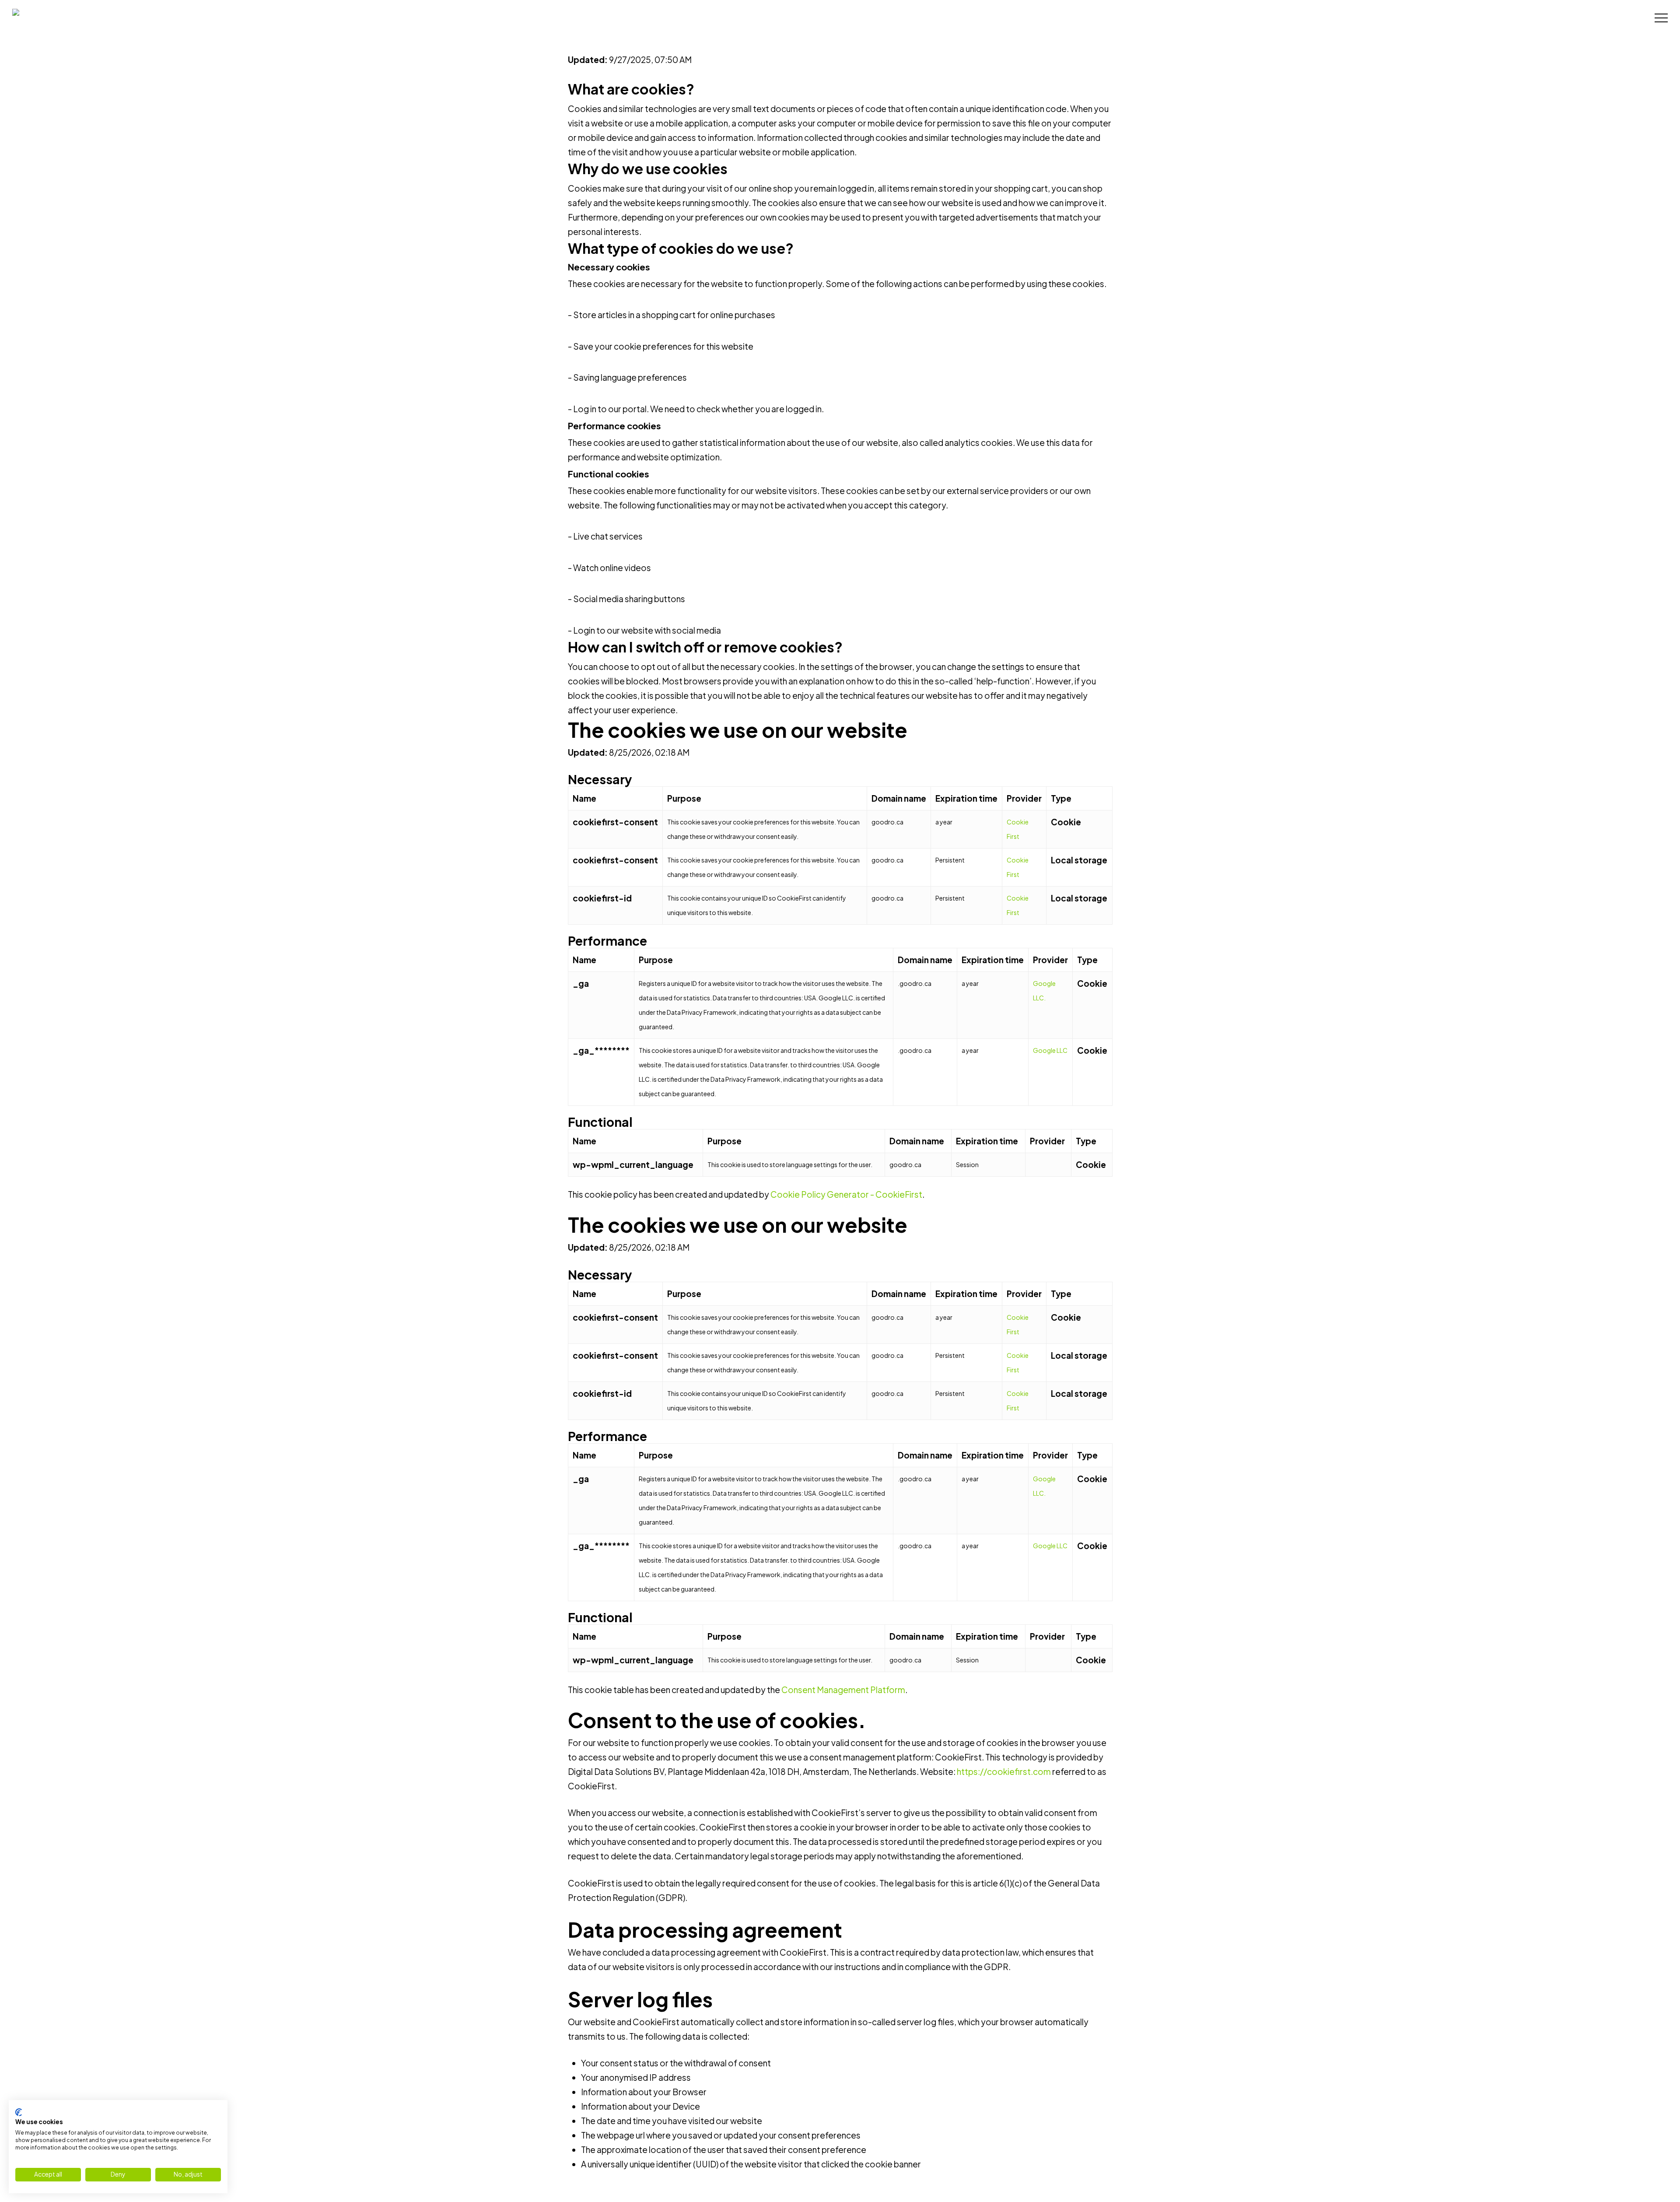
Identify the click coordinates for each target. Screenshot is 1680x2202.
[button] (1661, 18)
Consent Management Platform (843, 1690)
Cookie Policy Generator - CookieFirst (846, 1194)
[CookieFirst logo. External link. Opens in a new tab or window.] (19, 2112)
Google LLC (1050, 1050)
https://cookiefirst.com (1004, 1771)
